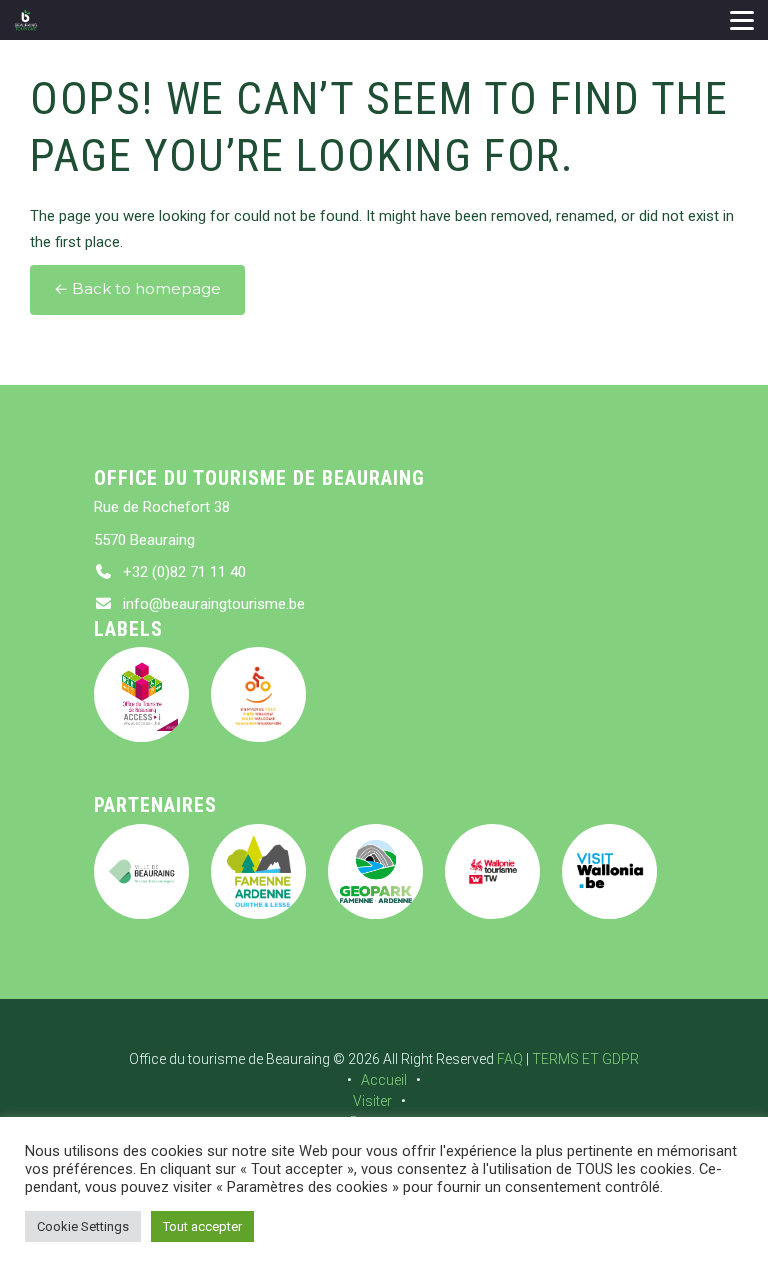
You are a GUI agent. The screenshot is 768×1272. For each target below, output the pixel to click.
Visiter (372, 1101)
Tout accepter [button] (202, 1226)
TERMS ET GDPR (585, 1059)
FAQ (510, 1059)
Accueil (384, 1080)
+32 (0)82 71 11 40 (184, 572)
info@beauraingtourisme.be (214, 604)
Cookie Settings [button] (83, 1226)
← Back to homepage (137, 289)
